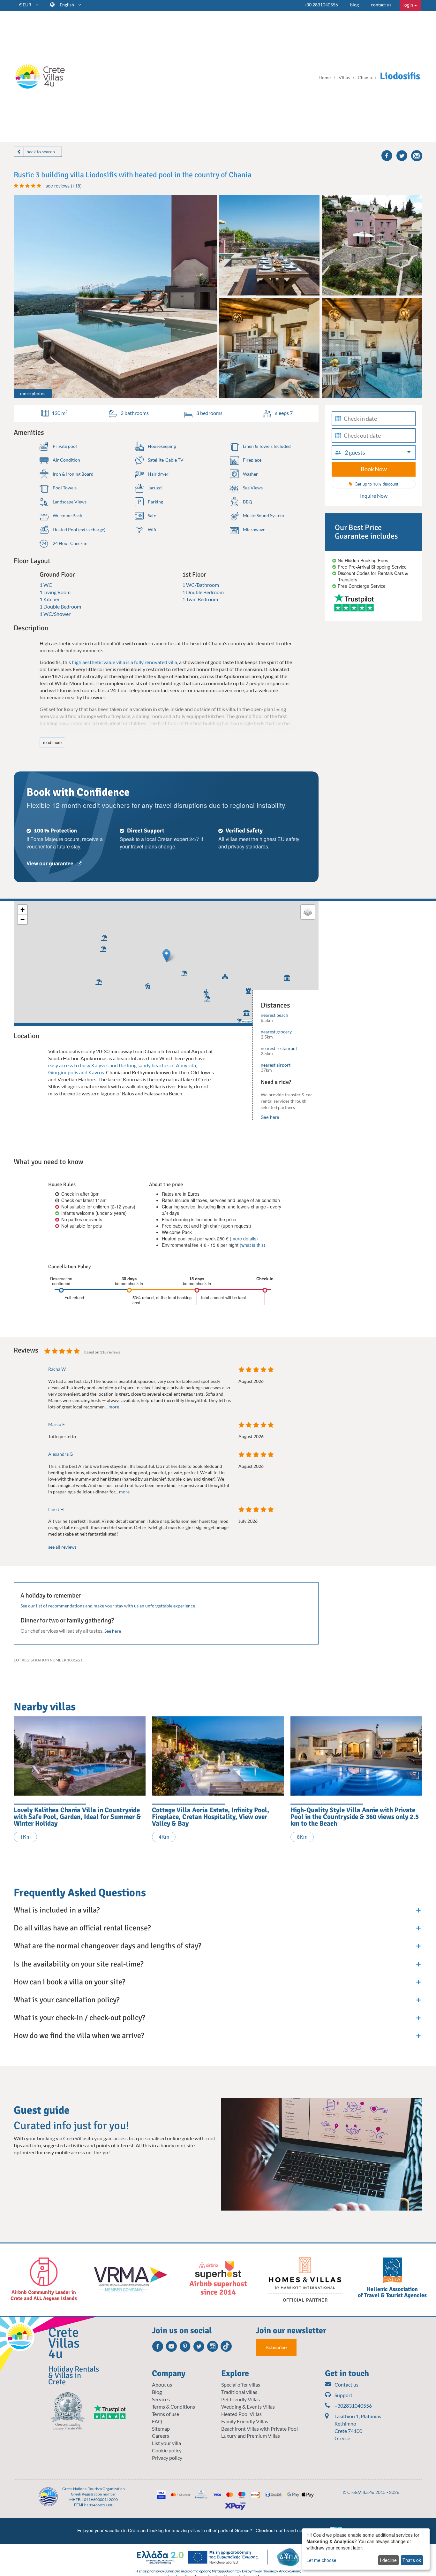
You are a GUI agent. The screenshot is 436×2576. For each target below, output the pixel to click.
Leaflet (248, 1021)
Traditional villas (239, 2392)
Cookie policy (167, 2450)
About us (162, 2384)
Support (343, 2395)
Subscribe (276, 2347)
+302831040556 (353, 2406)
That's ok (412, 2560)
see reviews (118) (64, 186)
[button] (146, 985)
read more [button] (52, 742)
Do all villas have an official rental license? (82, 1928)
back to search (41, 152)
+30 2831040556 (321, 5)
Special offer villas (241, 2384)
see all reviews (62, 1547)
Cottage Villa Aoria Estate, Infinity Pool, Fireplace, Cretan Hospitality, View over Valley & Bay (210, 1817)
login (409, 5)
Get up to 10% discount (376, 484)
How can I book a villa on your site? (69, 1982)
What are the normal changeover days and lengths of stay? (107, 1946)
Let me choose (321, 2560)
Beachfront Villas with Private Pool (259, 2429)
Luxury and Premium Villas (251, 2436)
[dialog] (366, 2549)
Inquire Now (374, 496)
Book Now (374, 469)
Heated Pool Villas (241, 2414)
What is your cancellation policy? (67, 2000)
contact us (381, 5)
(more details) (244, 1238)
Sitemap (161, 2429)
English (67, 5)
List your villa (166, 2443)
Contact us (346, 2384)
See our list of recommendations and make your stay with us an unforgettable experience (108, 1606)
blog (354, 5)
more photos (33, 393)
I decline (388, 2560)
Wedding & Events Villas (248, 2407)
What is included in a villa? (57, 1910)
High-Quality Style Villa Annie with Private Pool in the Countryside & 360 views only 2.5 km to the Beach (355, 1817)
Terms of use (165, 2414)
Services (161, 2399)
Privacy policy (167, 2458)
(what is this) (252, 1245)
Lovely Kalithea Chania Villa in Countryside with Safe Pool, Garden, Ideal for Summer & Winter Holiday (77, 1817)
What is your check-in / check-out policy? (79, 2018)
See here (270, 1117)
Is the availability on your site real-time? (79, 1964)
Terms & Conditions (173, 2407)
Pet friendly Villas (241, 2399)
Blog (157, 2392)
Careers (161, 2436)
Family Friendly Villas (245, 2421)
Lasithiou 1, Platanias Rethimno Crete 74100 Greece (358, 2427)
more (114, 1407)
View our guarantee (51, 863)
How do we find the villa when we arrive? (79, 2035)
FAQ (157, 2421)
